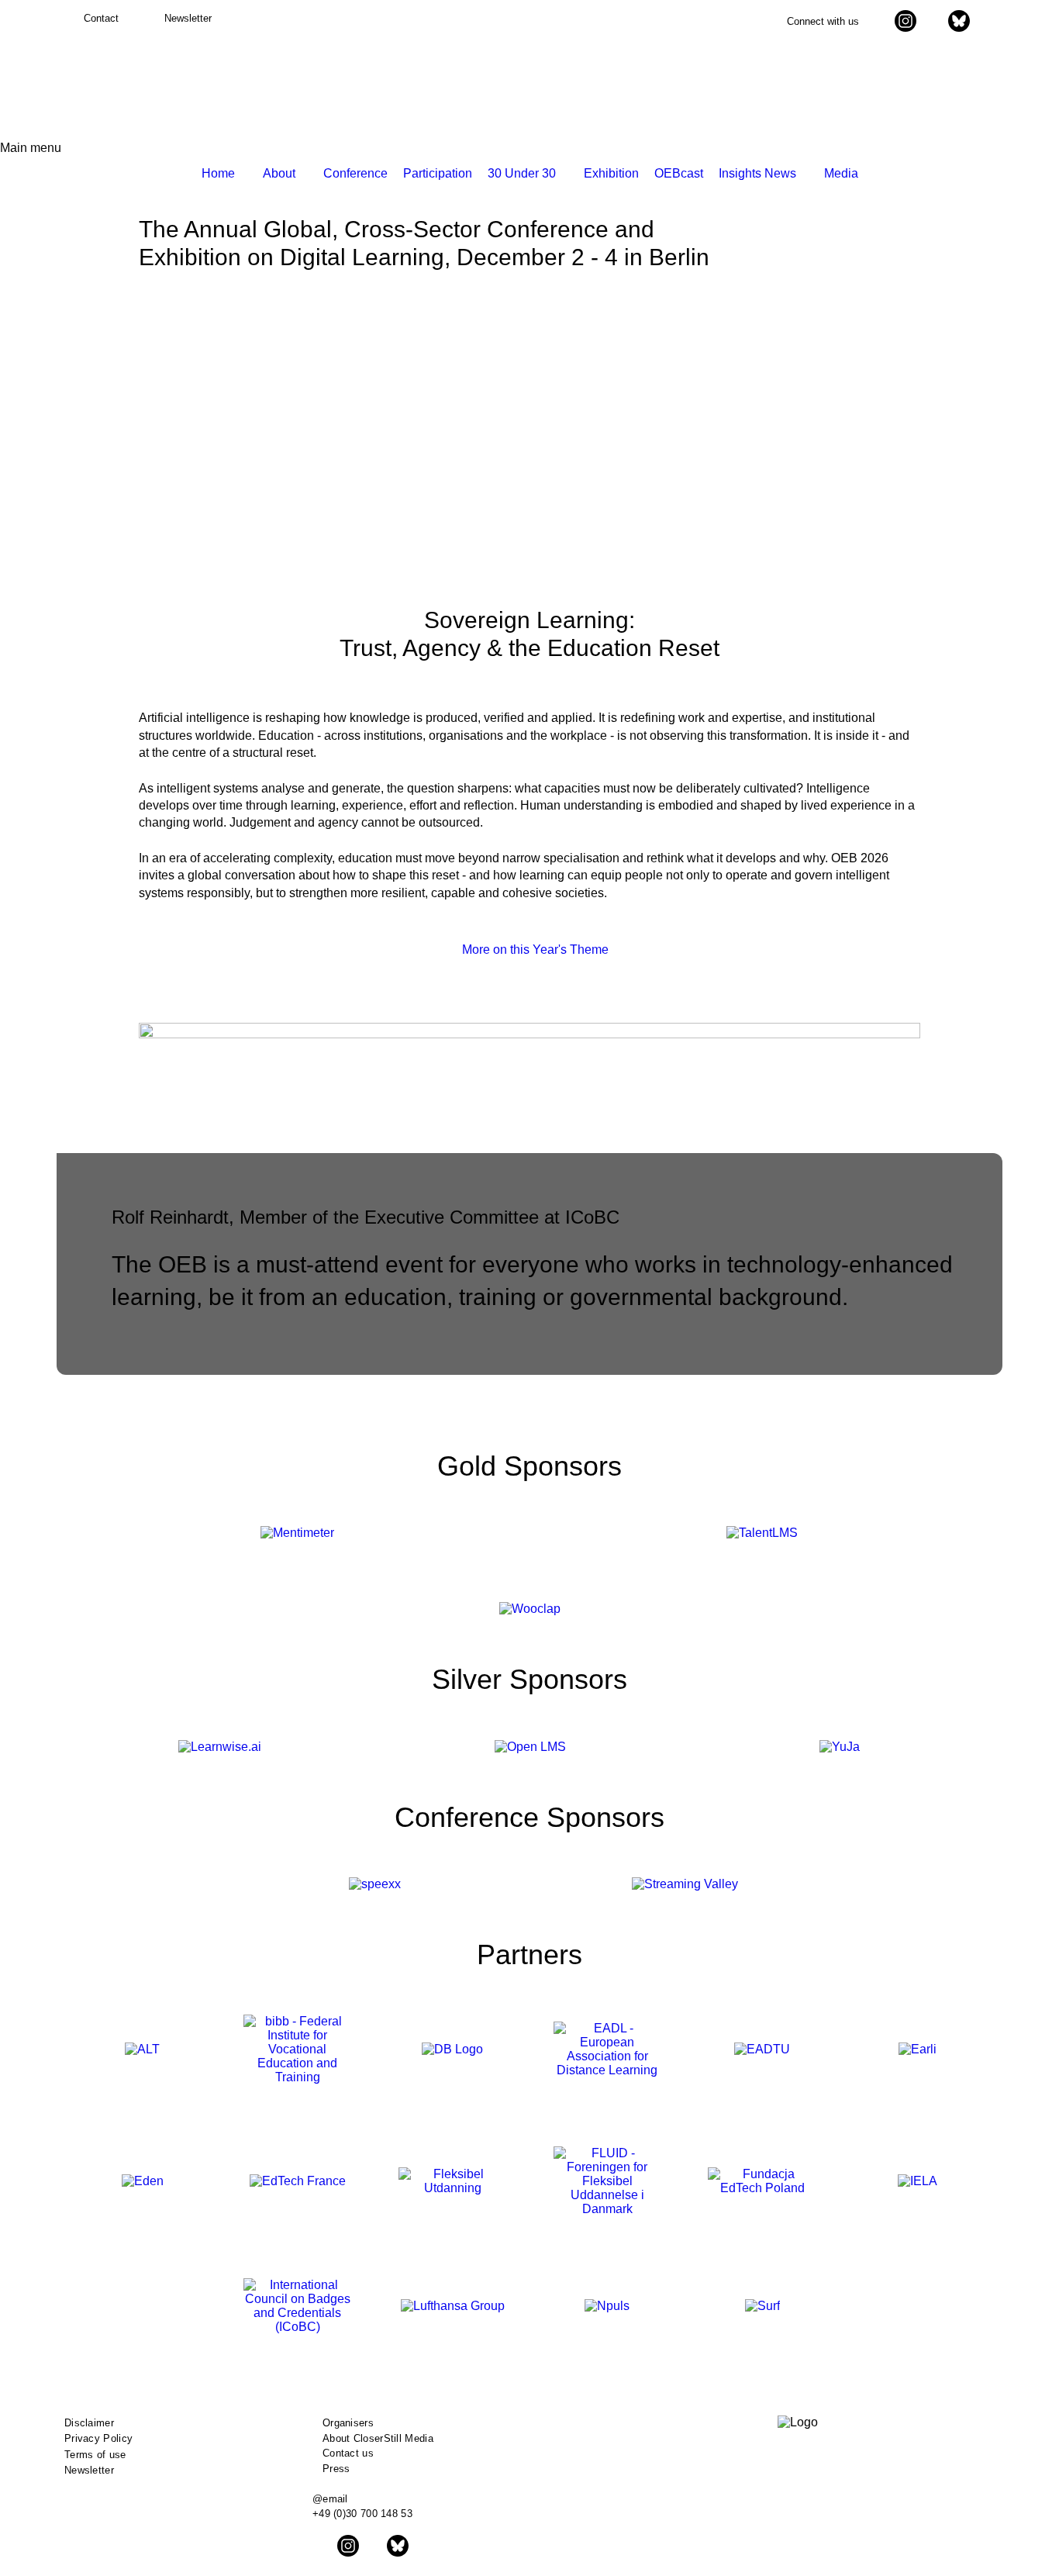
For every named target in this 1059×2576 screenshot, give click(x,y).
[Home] (120, 84)
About (279, 173)
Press (336, 2469)
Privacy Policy (98, 2438)
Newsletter (89, 2470)
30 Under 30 (522, 173)
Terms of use (95, 2455)
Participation (438, 173)
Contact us (348, 2453)
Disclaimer (89, 2423)
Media (841, 173)
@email (330, 2499)
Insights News (757, 173)
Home (218, 173)
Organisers (348, 2423)
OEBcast (679, 173)
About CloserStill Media (378, 2438)
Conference (355, 173)
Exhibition (611, 173)
